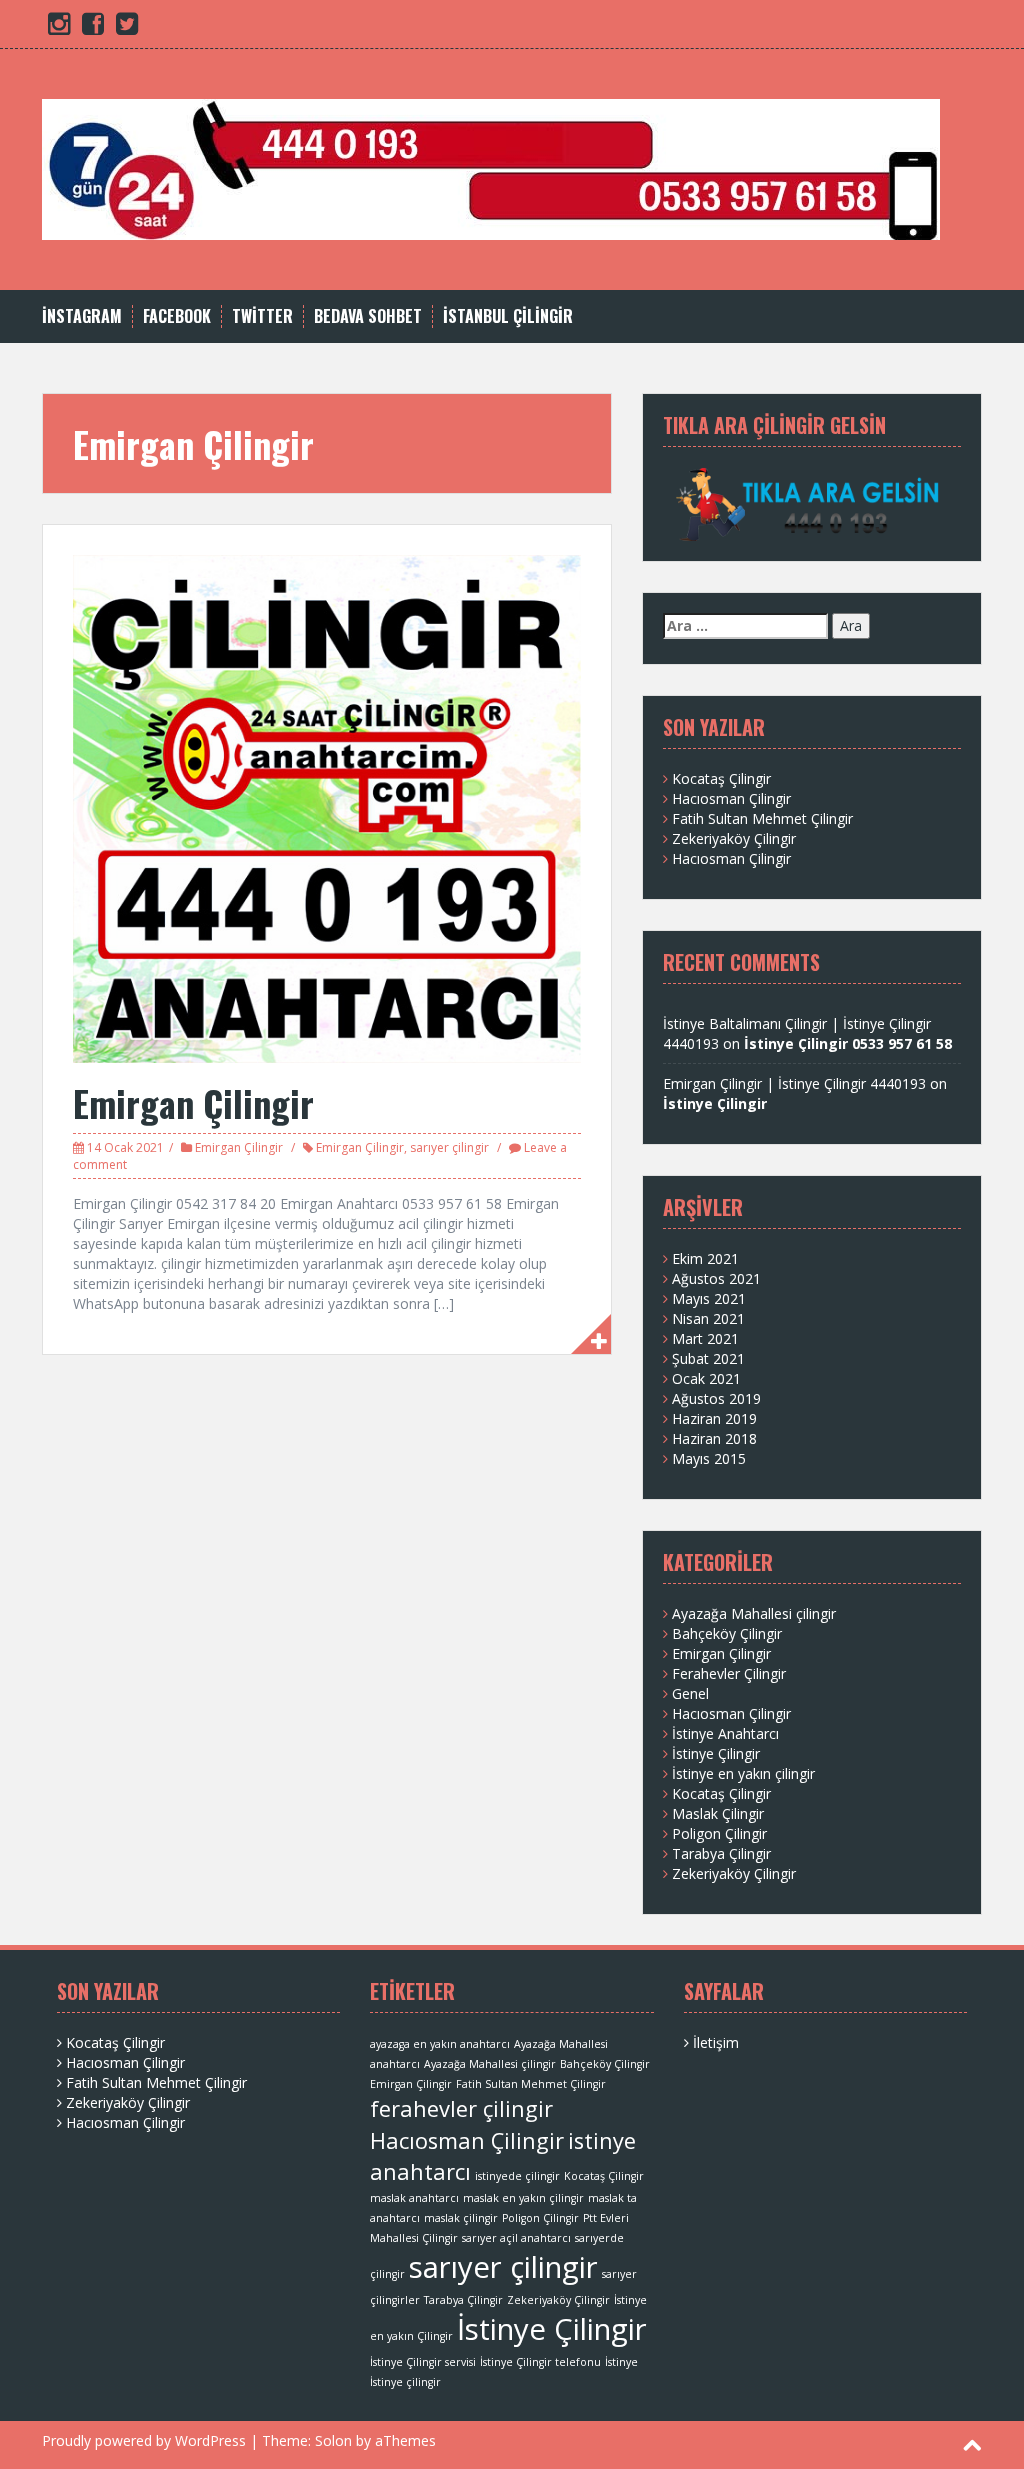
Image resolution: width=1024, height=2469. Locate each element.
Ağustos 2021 (716, 1278)
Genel (690, 1693)
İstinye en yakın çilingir (743, 1773)
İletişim (716, 2042)
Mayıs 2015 (709, 1458)
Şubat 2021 (708, 1358)
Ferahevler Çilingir (729, 1673)
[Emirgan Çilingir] (327, 807)
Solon (333, 2440)
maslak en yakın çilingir (523, 2198)
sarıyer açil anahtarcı (516, 2238)
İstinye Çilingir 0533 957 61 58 (848, 1043)
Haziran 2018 (714, 1438)
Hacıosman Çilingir (731, 798)
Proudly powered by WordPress (144, 2440)
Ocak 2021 (706, 1378)
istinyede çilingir (517, 2176)
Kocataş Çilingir (721, 778)
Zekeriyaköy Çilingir (734, 838)
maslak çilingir (461, 2218)
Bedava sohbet (368, 316)
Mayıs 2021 (709, 1298)
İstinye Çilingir (715, 1103)
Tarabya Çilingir (721, 1853)
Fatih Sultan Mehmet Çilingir (762, 818)
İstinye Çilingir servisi (423, 2362)
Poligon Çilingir (719, 1833)
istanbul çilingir (508, 316)
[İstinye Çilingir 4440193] (491, 167)
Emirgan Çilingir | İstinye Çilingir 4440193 (794, 1083)
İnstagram (82, 316)
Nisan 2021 (708, 1318)
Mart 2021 (705, 1338)
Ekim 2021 (705, 1258)
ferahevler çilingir (461, 2108)
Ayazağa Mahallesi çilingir (754, 1613)
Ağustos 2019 (716, 1398)
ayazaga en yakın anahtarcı (440, 2044)
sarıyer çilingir (449, 1147)
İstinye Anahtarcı (725, 1733)
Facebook (177, 316)
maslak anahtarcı (414, 2198)
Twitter (262, 316)
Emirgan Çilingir (193, 1102)
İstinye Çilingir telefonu (540, 2362)
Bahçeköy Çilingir (727, 1633)
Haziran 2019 (714, 1418)
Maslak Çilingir (718, 1813)
